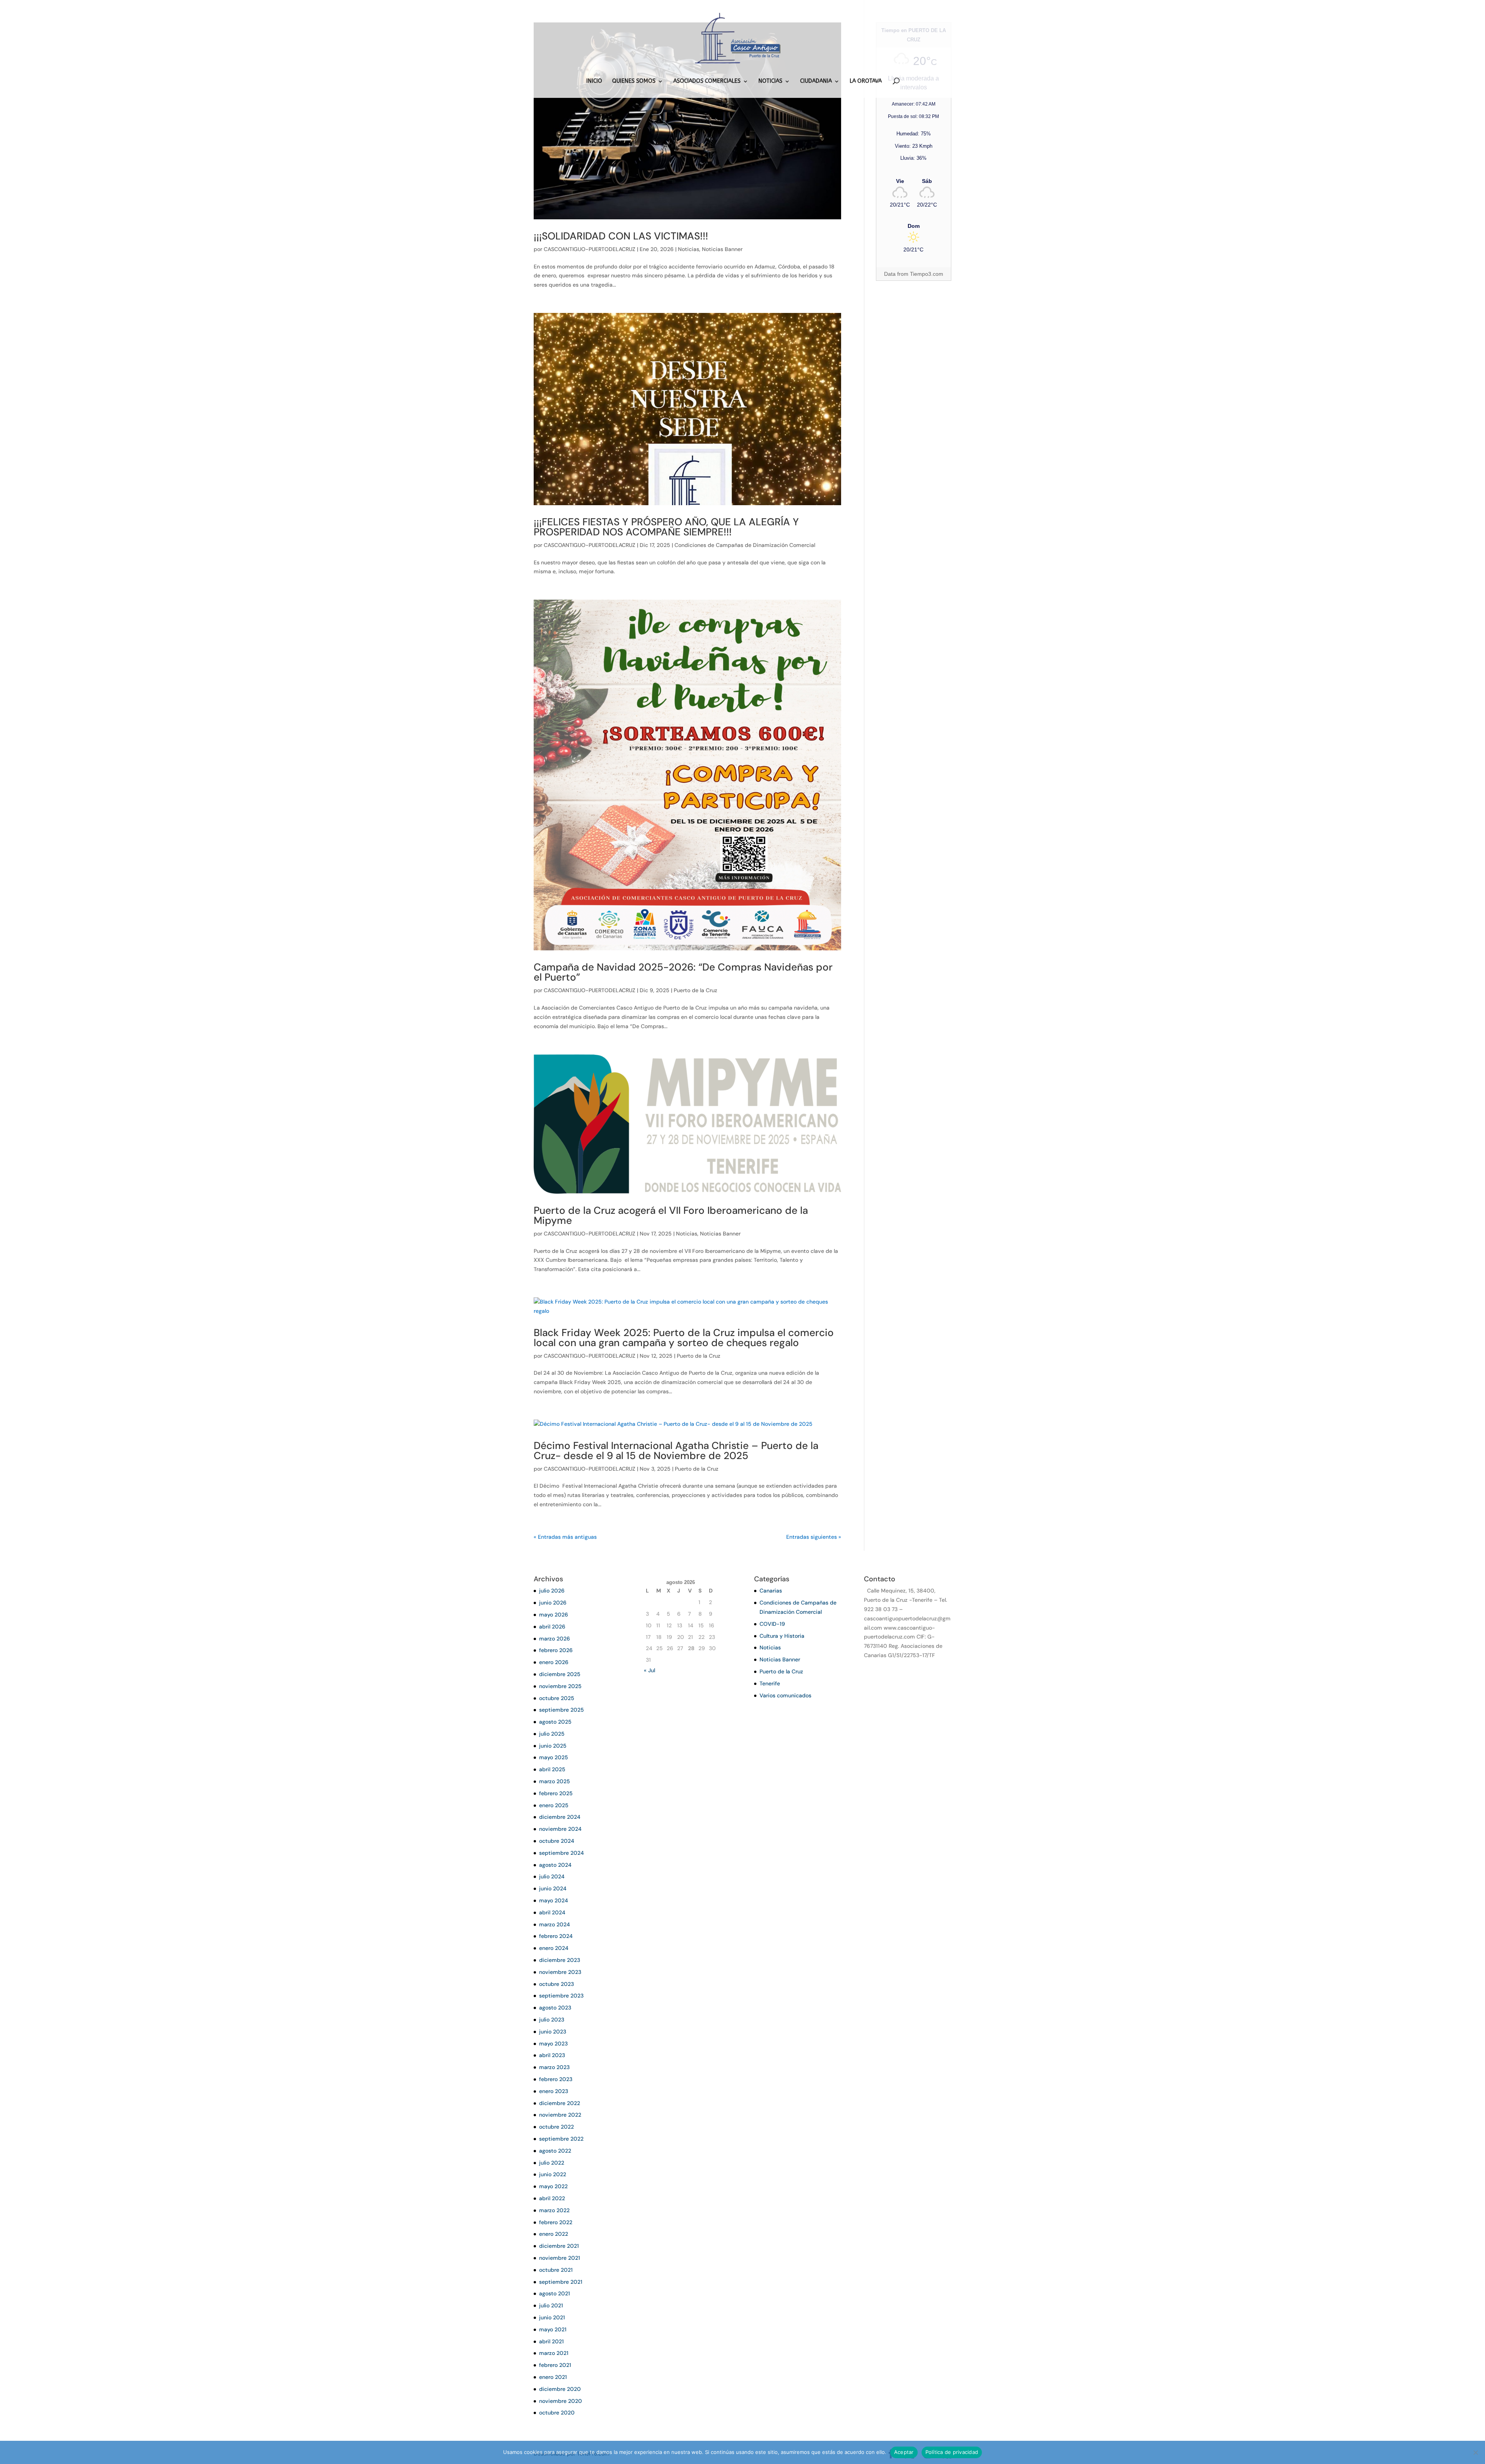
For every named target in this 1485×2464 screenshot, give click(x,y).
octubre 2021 (556, 2270)
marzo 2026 (555, 1639)
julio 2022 (552, 2163)
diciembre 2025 (560, 1674)
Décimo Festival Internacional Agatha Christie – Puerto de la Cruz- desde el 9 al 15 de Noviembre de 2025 (676, 1451)
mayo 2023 (553, 2044)
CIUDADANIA (816, 81)
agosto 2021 (555, 2293)
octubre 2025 (557, 1698)
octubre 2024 (557, 1841)
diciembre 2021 (559, 2246)
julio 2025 (552, 1734)
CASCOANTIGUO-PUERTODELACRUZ (590, 249)
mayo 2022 (553, 2186)
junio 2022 (553, 2174)
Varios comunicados (785, 1695)
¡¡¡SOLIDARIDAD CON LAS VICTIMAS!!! (621, 236)
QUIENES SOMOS (634, 81)
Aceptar (904, 2452)
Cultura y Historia (782, 1636)
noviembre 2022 (560, 2115)
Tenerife (770, 1683)
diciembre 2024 (560, 1817)
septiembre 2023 (561, 1996)
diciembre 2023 (560, 1960)
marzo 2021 (554, 2353)
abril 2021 (551, 2341)
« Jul (649, 1670)
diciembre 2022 (560, 2103)
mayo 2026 (554, 1615)
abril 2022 (552, 2198)
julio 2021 (551, 2305)
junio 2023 (553, 2032)
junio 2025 (553, 1746)
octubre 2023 (556, 1984)
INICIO (594, 81)
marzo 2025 (555, 1781)
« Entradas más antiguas (565, 1537)
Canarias (771, 1591)
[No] (1475, 2452)
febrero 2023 (556, 2079)
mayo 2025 (554, 1757)
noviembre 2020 (561, 2401)
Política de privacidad (952, 2452)
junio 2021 (552, 2317)
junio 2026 (553, 1603)
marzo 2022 (554, 2210)
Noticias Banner (722, 249)
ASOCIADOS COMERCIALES (707, 81)
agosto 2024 (555, 1865)
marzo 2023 (554, 2067)
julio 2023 (552, 2020)
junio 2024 (553, 1888)
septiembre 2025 (562, 1710)
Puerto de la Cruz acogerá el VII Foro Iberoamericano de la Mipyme (671, 1215)
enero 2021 (553, 2377)
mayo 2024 (554, 1900)
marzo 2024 (555, 1924)
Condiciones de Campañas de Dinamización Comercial (745, 545)
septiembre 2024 (562, 1853)
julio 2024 (552, 1876)
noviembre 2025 (560, 1686)
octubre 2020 (557, 2413)
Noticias (689, 249)
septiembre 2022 (561, 2139)
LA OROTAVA (866, 81)
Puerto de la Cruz (696, 990)
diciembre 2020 (560, 2389)
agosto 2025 (555, 1722)
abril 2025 (552, 1769)
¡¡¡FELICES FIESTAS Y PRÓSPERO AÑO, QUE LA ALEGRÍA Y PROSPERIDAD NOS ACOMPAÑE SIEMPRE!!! (666, 527)
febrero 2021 (555, 2365)
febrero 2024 (556, 1936)
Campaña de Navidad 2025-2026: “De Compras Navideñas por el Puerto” (683, 972)
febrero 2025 (556, 1793)
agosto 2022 (555, 2151)
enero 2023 (554, 2091)
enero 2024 (554, 1948)
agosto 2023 (555, 2008)
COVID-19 (772, 1624)
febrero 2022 (556, 2222)
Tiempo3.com (927, 274)
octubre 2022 (556, 2127)
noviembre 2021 (560, 2258)
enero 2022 (554, 2234)
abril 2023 (552, 2055)
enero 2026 (554, 1662)
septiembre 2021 (561, 2282)
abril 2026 (552, 1627)
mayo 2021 (553, 2329)
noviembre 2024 (560, 1829)
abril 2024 (552, 1912)
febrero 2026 (556, 1650)
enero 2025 (554, 1805)
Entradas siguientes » (814, 1537)
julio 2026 (552, 1591)
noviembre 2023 (560, 1972)
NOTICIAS (770, 81)
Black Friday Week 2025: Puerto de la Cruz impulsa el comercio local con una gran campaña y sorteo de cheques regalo (684, 1338)
